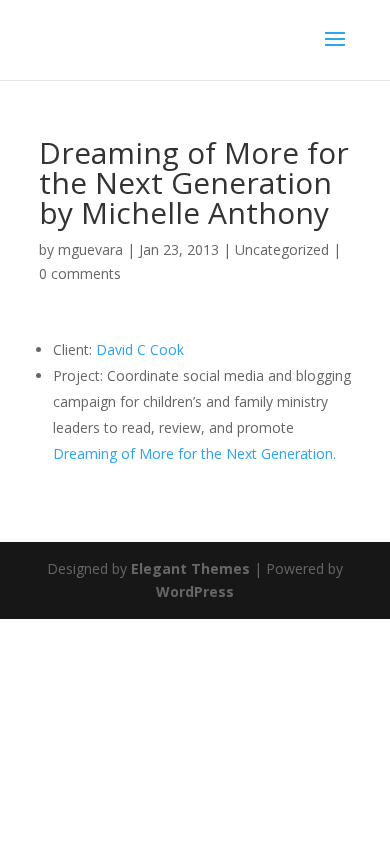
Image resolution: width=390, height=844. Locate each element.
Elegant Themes (190, 568)
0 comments (80, 273)
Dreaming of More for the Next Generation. (194, 453)
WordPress (195, 591)
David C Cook (140, 349)
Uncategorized (282, 249)
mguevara (90, 249)
